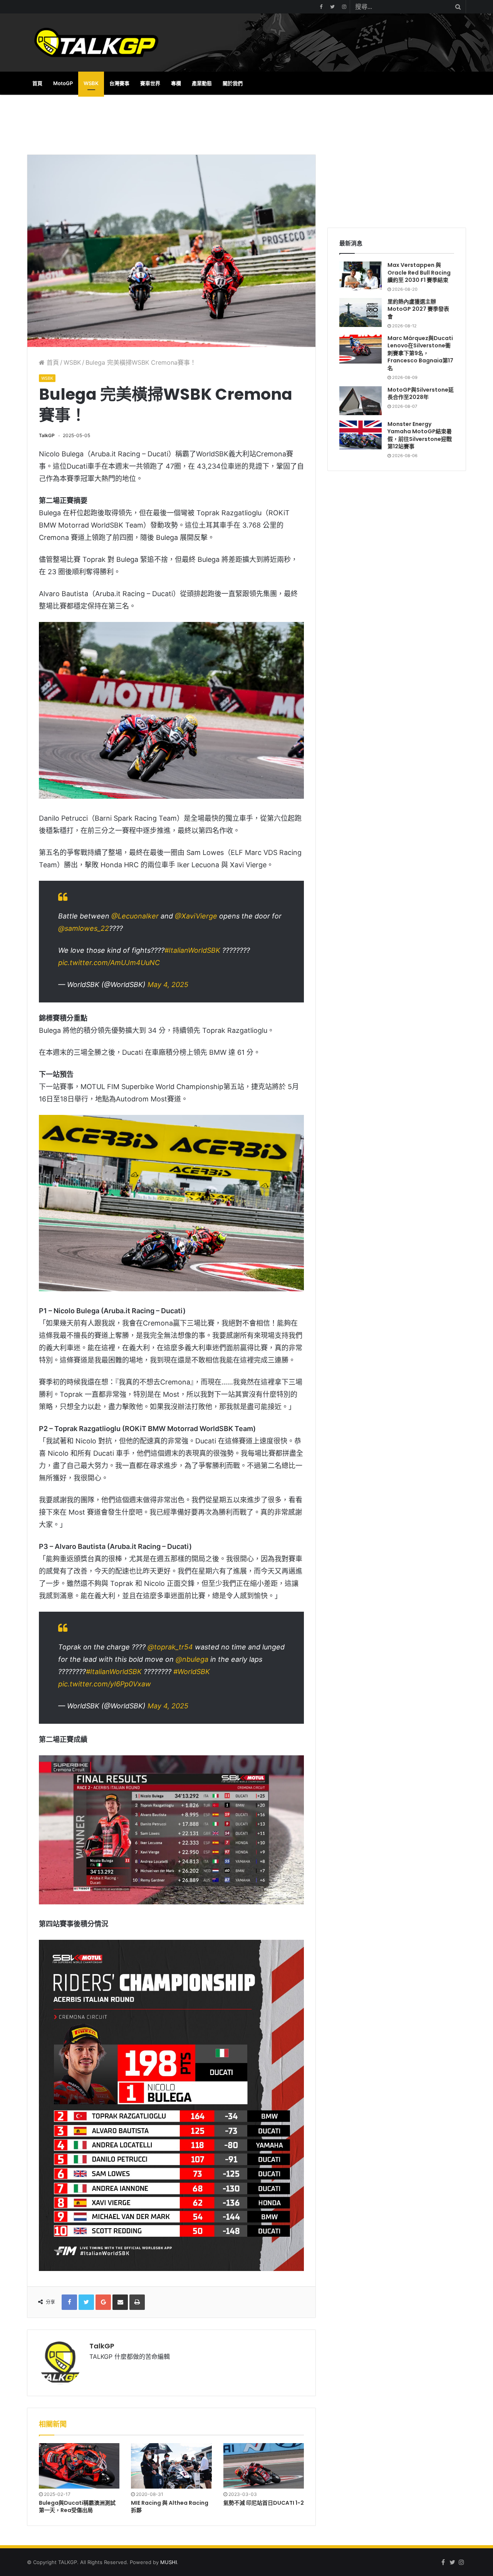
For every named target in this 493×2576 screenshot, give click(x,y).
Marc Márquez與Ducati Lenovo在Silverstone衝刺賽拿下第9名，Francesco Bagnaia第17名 (420, 353)
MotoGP (63, 83)
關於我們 (233, 83)
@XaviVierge (196, 916)
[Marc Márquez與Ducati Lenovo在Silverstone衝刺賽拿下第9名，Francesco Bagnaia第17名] (361, 349)
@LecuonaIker (135, 916)
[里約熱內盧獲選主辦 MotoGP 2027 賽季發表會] (361, 313)
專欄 (176, 83)
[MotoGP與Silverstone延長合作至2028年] (361, 401)
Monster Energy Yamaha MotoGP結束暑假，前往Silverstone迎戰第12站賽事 (420, 435)
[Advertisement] (171, 124)
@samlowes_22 (84, 928)
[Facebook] (321, 7)
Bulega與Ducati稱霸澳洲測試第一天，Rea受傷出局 (77, 2506)
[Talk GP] (96, 43)
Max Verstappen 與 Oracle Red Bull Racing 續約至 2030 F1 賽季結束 (419, 272)
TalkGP (47, 435)
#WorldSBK (192, 1672)
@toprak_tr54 (170, 1647)
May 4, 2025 (168, 985)
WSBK (91, 83)
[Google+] (103, 2302)
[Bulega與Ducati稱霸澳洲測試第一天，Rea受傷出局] (79, 2466)
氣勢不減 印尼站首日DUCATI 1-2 (264, 2503)
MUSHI (169, 2562)
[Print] (137, 2302)
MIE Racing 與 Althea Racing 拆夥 (170, 2506)
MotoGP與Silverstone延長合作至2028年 (421, 394)
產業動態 (202, 83)
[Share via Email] (120, 2302)
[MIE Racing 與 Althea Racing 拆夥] (171, 2466)
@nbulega (192, 1659)
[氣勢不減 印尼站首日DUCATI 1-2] (264, 2466)
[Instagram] (344, 7)
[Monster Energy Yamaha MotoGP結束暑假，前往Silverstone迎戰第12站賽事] (361, 435)
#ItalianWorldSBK (192, 950)
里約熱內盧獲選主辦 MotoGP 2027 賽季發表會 (418, 309)
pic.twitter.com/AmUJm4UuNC (109, 963)
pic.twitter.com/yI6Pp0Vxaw (105, 1684)
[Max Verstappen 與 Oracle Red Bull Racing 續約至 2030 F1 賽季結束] (361, 276)
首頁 (37, 83)
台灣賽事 (119, 83)
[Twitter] (332, 7)
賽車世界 (150, 83)
